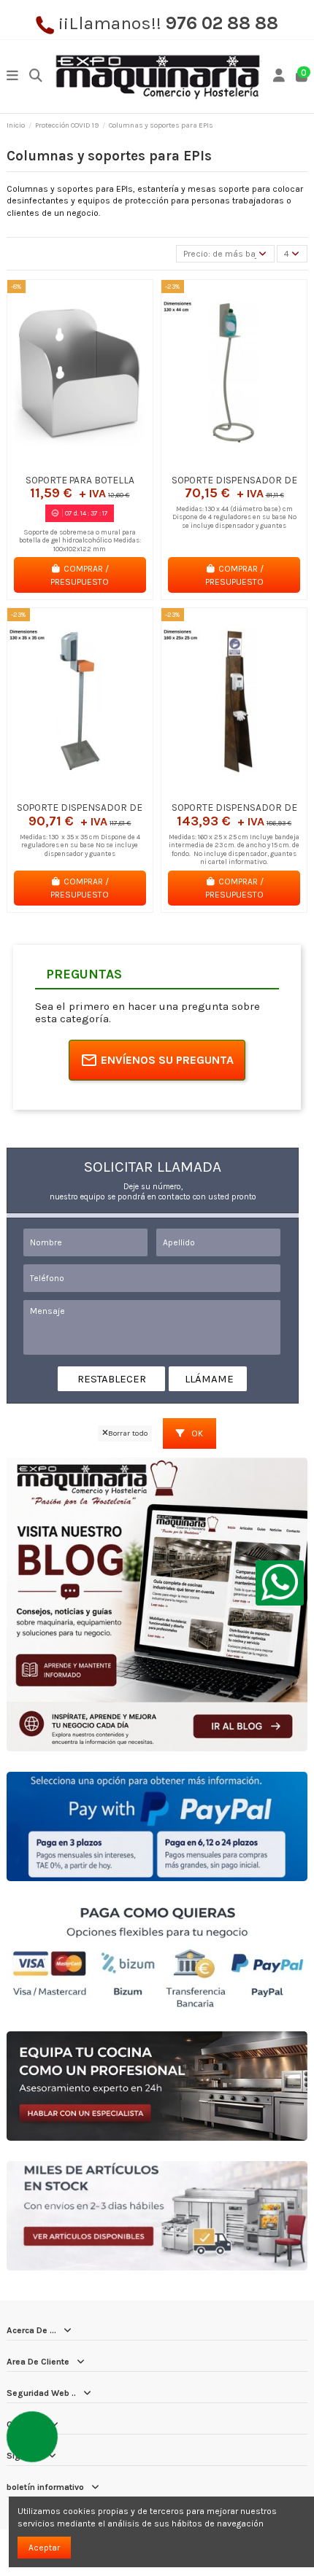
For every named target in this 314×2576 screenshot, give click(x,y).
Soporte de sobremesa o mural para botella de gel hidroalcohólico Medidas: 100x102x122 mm (80, 540)
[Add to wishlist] (62, 463)
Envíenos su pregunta (167, 1060)
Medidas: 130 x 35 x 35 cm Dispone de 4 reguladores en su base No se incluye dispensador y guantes (80, 845)
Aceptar (44, 2548)
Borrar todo (128, 1433)
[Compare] (80, 463)
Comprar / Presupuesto (80, 575)
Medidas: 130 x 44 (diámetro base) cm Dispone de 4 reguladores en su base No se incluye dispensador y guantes (234, 517)
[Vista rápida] (97, 463)
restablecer (112, 1379)
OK (196, 1433)
